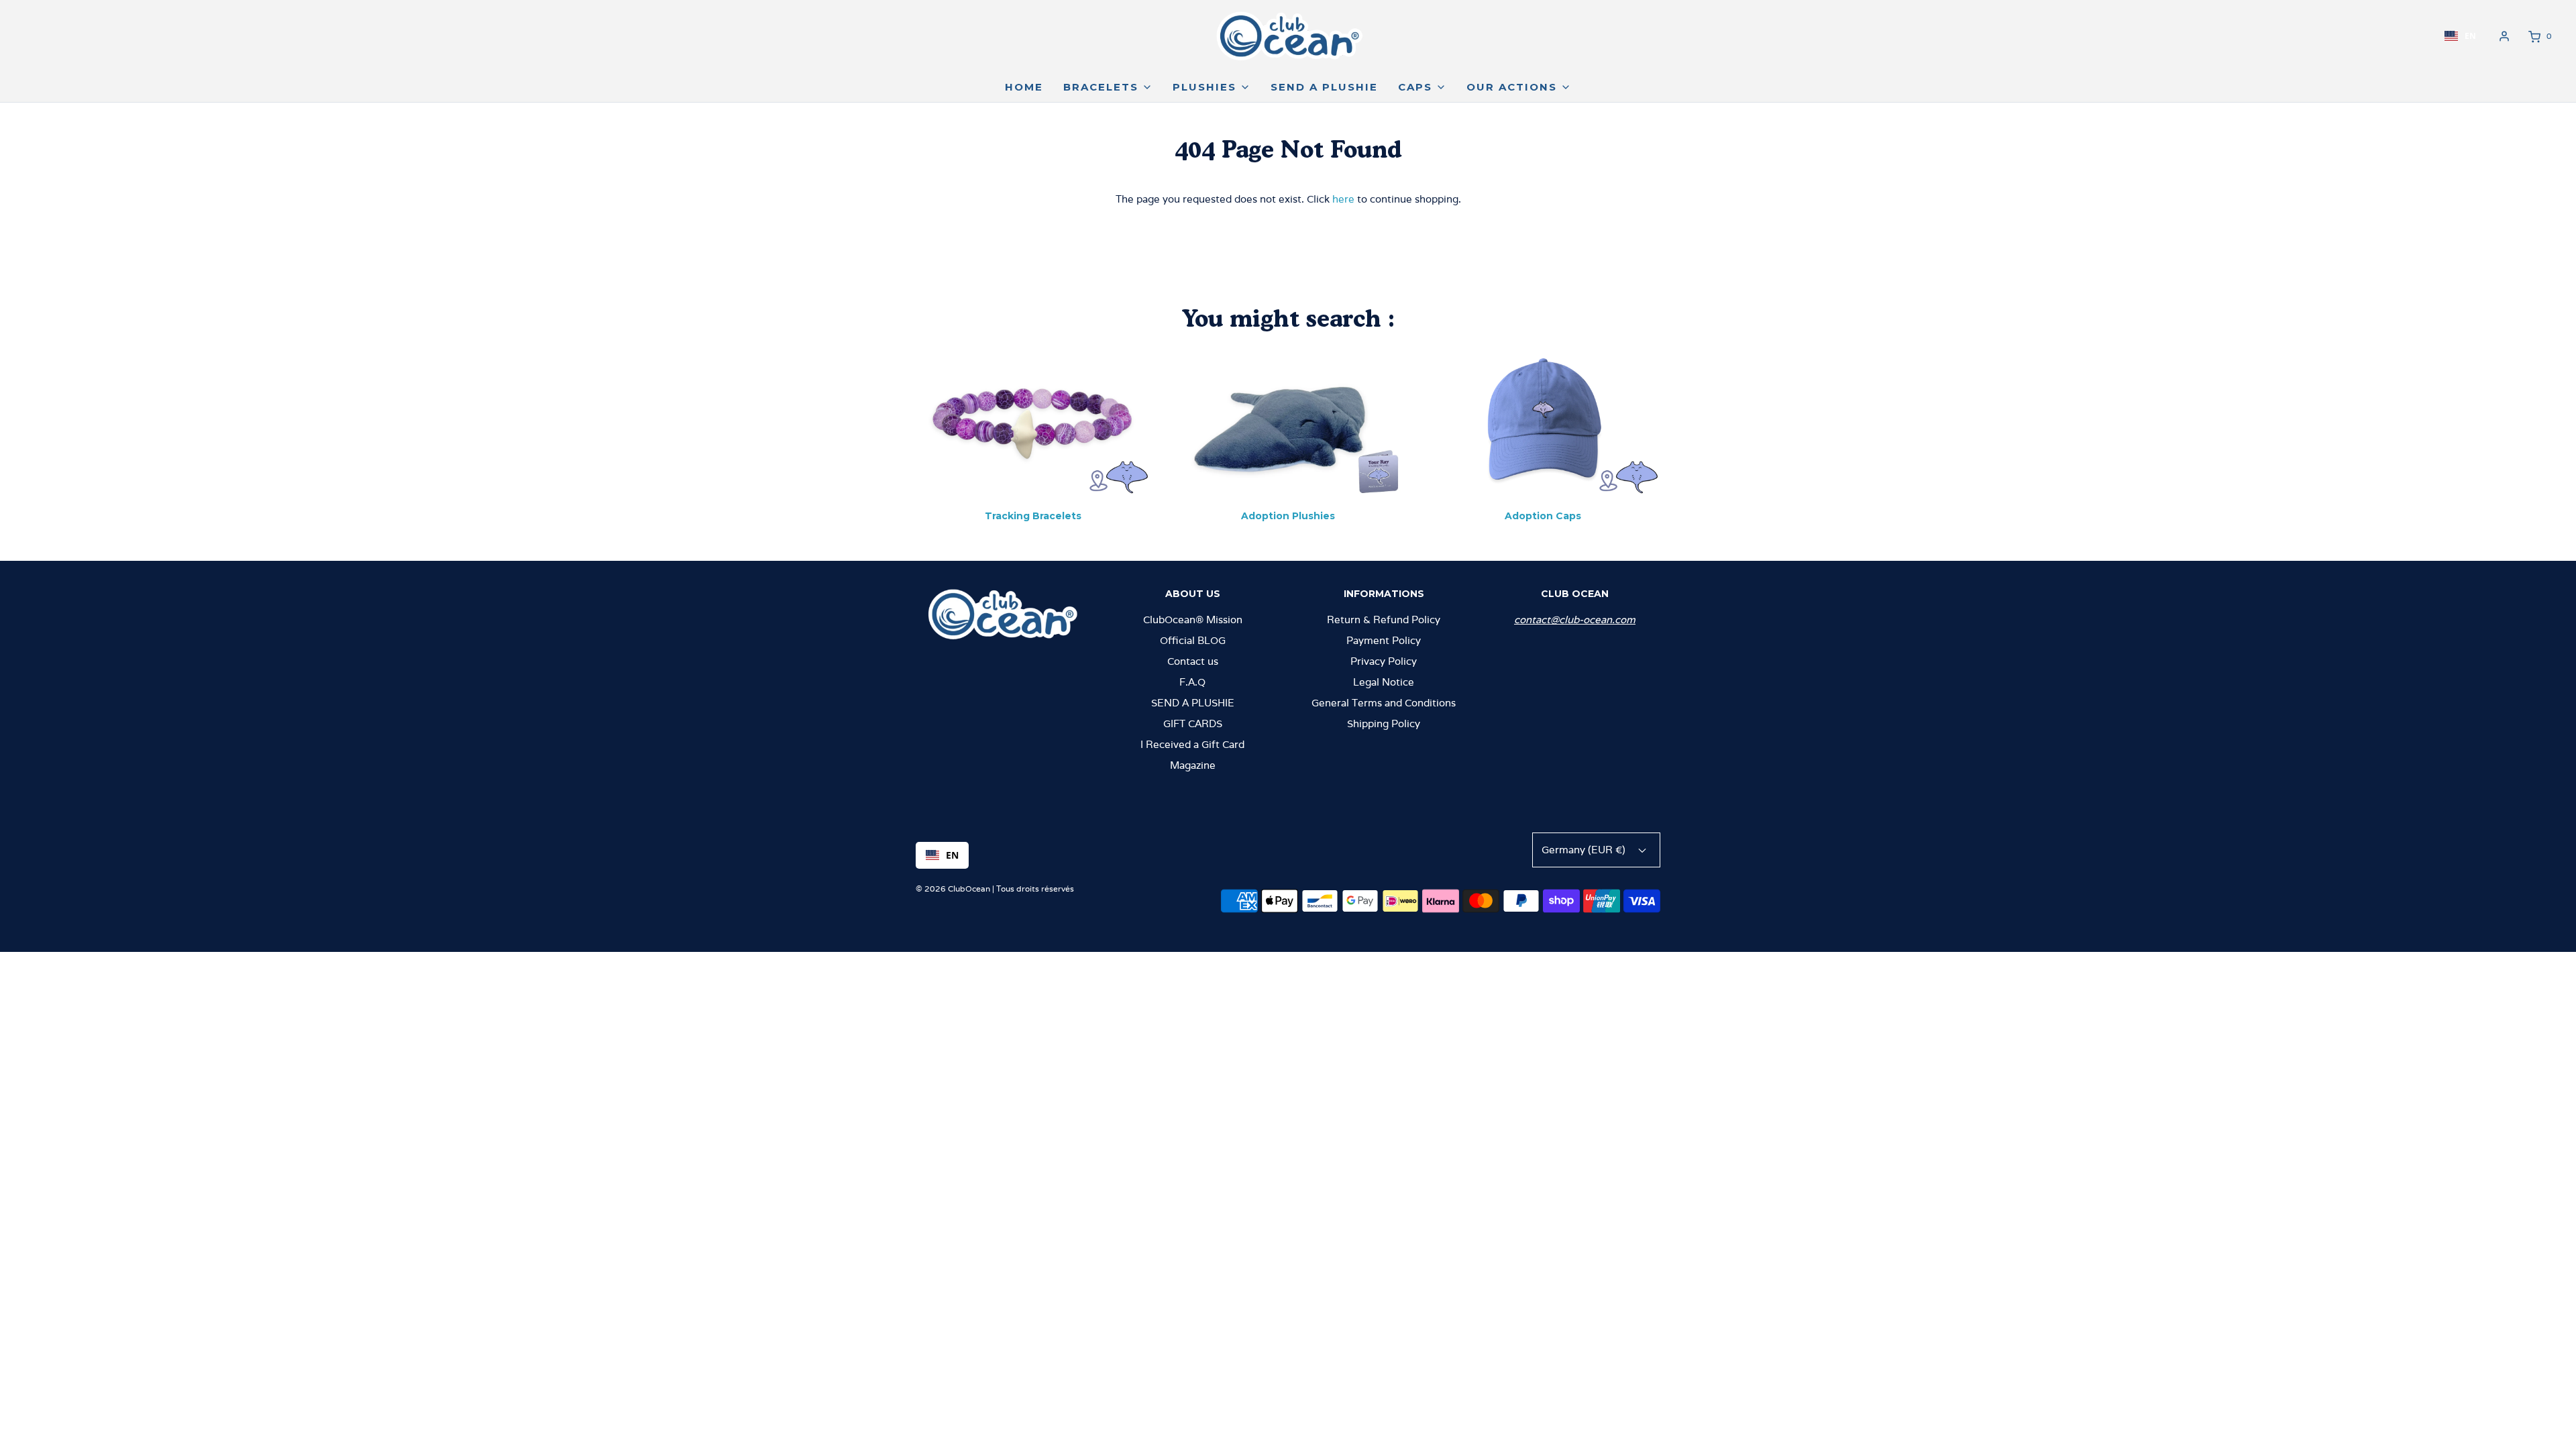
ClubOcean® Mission (1193, 620)
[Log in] (2504, 36)
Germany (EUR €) (1585, 850)
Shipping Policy (1384, 723)
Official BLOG (1193, 640)
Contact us (1193, 661)
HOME (1024, 87)
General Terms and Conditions (1384, 703)
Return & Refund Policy (1384, 620)
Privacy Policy (1384, 661)
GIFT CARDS (1193, 723)
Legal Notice (1384, 682)
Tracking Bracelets (1033, 516)
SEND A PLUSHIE (1193, 703)
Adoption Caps (1543, 516)
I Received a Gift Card (1192, 744)
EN (2470, 36)
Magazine (1193, 765)
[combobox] (2460, 36)
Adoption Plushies (1288, 516)
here (1343, 199)
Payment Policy (1384, 640)
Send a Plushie (1324, 87)
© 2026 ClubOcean (953, 889)
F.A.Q (1192, 682)
